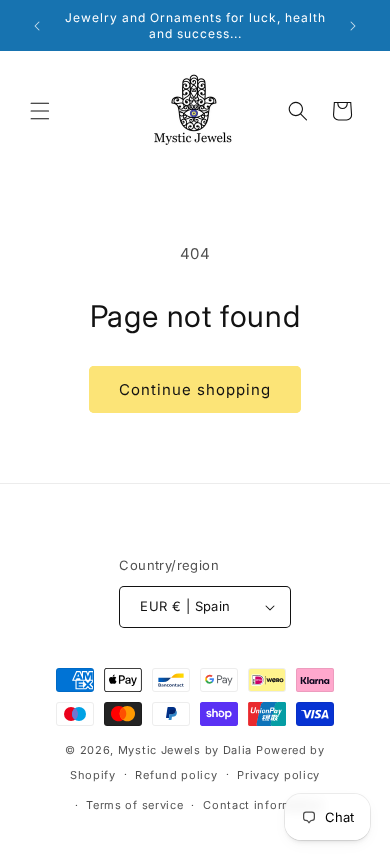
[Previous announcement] (37, 26)
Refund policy (176, 775)
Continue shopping (195, 389)
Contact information (263, 805)
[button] (40, 111)
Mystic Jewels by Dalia (185, 750)
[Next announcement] (353, 26)
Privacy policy (278, 775)
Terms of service (134, 805)
